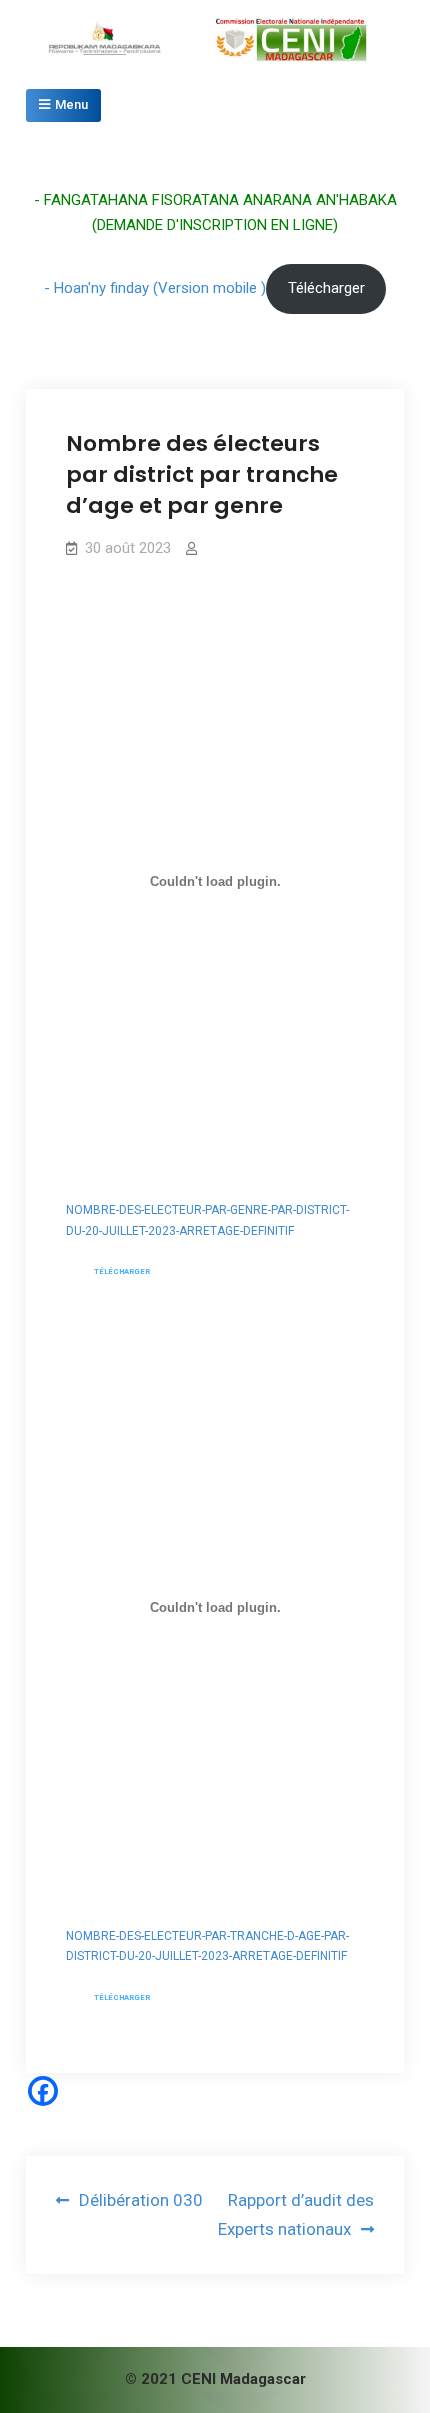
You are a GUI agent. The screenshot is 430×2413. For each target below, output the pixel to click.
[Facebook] (43, 2091)
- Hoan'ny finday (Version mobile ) (155, 288)
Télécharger (326, 288)
